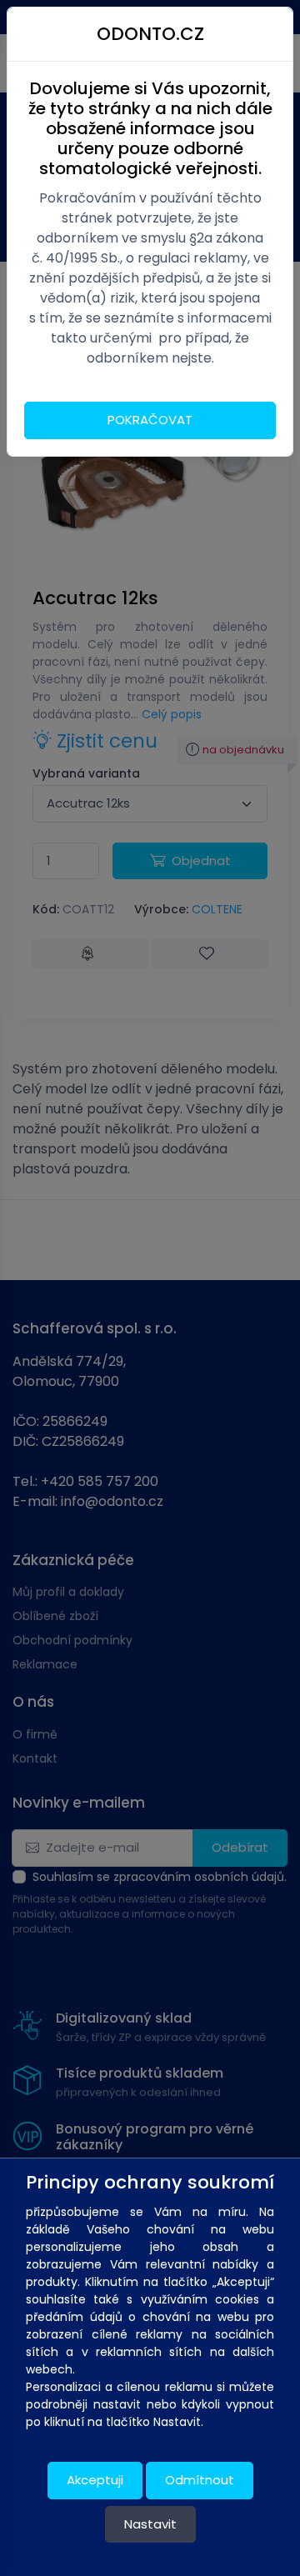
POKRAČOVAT (150, 420)
